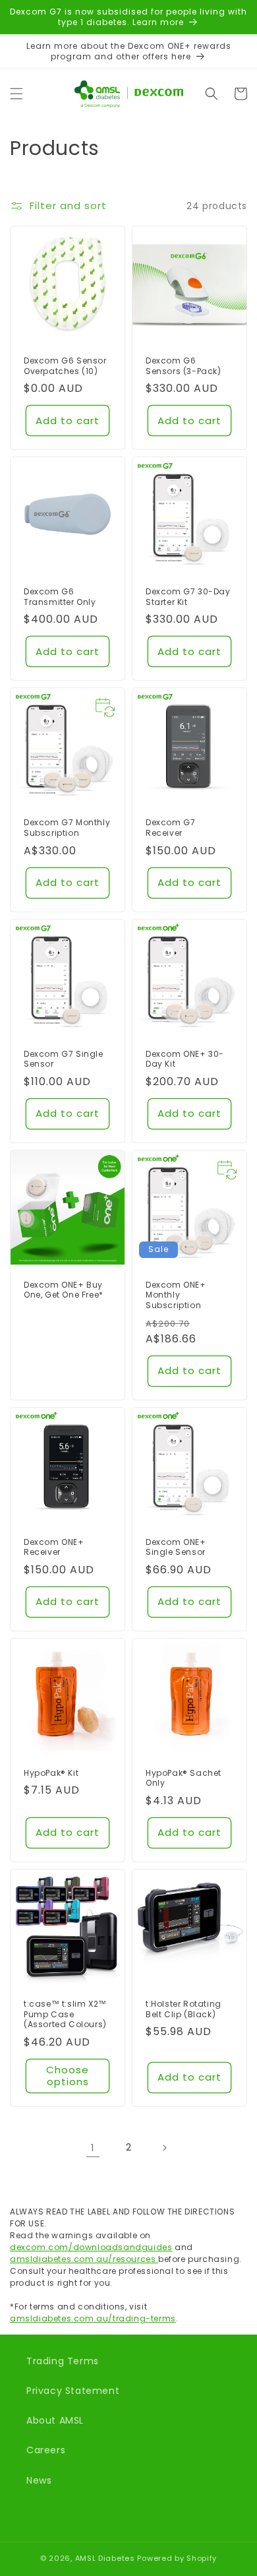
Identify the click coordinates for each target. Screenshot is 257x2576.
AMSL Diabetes (105, 2558)
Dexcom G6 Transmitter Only (60, 597)
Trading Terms (63, 2361)
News (39, 2480)
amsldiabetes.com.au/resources (84, 2259)
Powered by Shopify (177, 2558)
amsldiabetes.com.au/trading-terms (93, 2318)
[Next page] (164, 2148)
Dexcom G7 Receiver (170, 828)
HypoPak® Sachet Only (184, 1778)
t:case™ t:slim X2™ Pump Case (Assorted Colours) (65, 2014)
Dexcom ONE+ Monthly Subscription (176, 1295)
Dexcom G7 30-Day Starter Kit (188, 597)
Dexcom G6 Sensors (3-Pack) (184, 366)
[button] (16, 94)
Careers (46, 2450)
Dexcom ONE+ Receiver (54, 1547)
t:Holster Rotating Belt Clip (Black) (184, 2009)
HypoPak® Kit (51, 1773)
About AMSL (55, 2420)
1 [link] (93, 2148)
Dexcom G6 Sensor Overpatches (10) (65, 366)
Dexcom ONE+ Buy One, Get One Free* (64, 1290)
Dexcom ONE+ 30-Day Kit (185, 1059)
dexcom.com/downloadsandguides (91, 2247)
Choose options (68, 2076)
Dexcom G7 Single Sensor (64, 1059)
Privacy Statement (73, 2391)
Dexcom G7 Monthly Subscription (67, 828)
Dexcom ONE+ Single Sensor (176, 1547)
